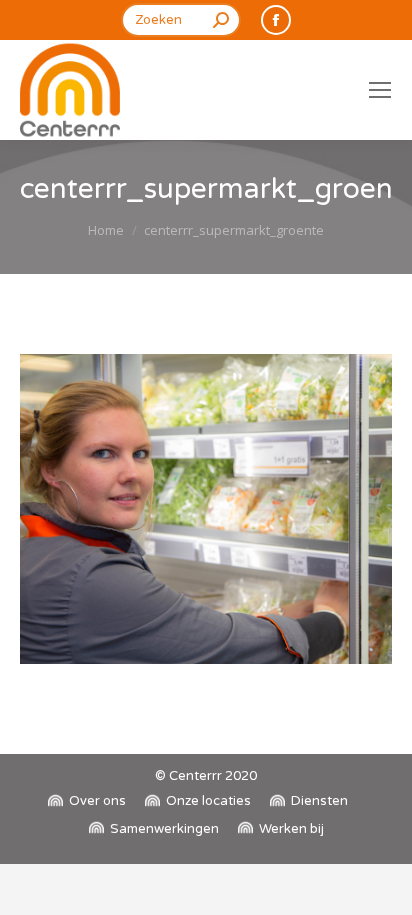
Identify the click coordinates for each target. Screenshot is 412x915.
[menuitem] (87, 801)
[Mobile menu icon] (380, 90)
